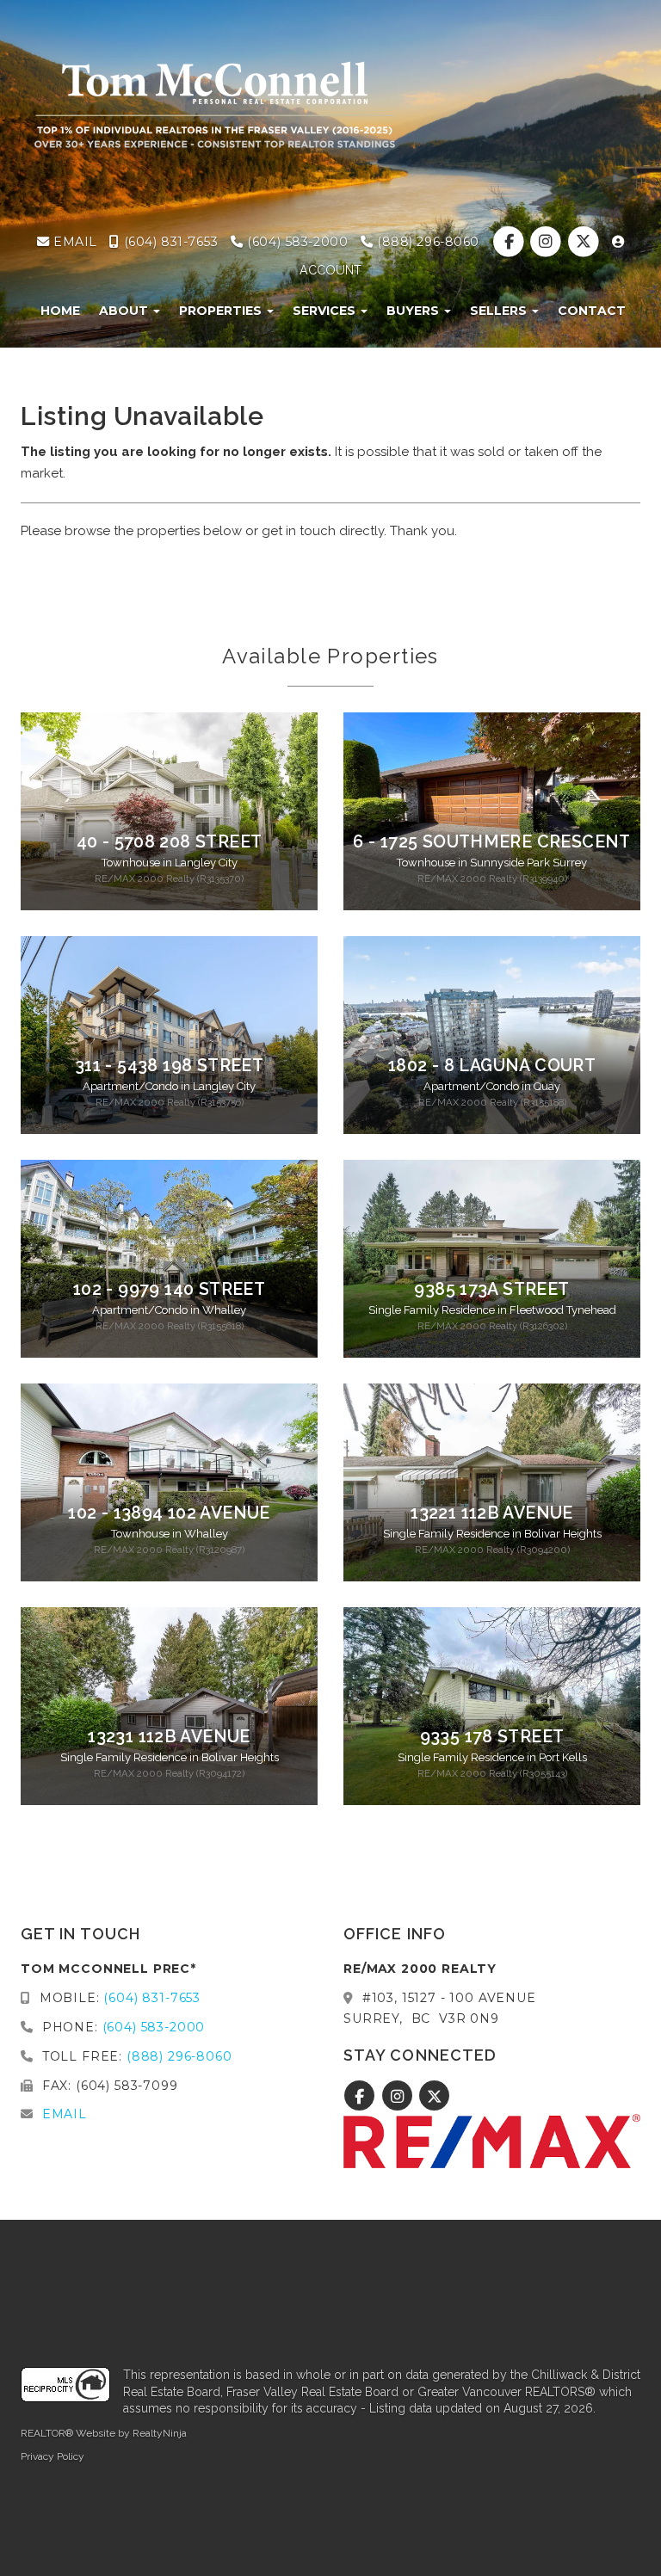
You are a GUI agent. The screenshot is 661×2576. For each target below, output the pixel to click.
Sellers (500, 311)
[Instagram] (548, 242)
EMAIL (73, 242)
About (125, 311)
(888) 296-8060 (426, 242)
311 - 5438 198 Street (169, 1066)
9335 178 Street (492, 1737)
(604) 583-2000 (296, 242)
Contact (592, 311)
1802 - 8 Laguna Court (492, 1066)
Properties (222, 311)
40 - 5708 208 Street (170, 842)
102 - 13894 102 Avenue (169, 1513)
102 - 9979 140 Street (169, 1289)
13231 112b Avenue (169, 1737)
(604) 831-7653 (169, 242)
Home (60, 311)
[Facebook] (511, 242)
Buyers (414, 311)
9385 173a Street (491, 1289)
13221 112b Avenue (492, 1513)
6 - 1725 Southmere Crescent (492, 842)
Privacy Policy (53, 2456)
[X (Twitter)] (585, 242)
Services (326, 311)
